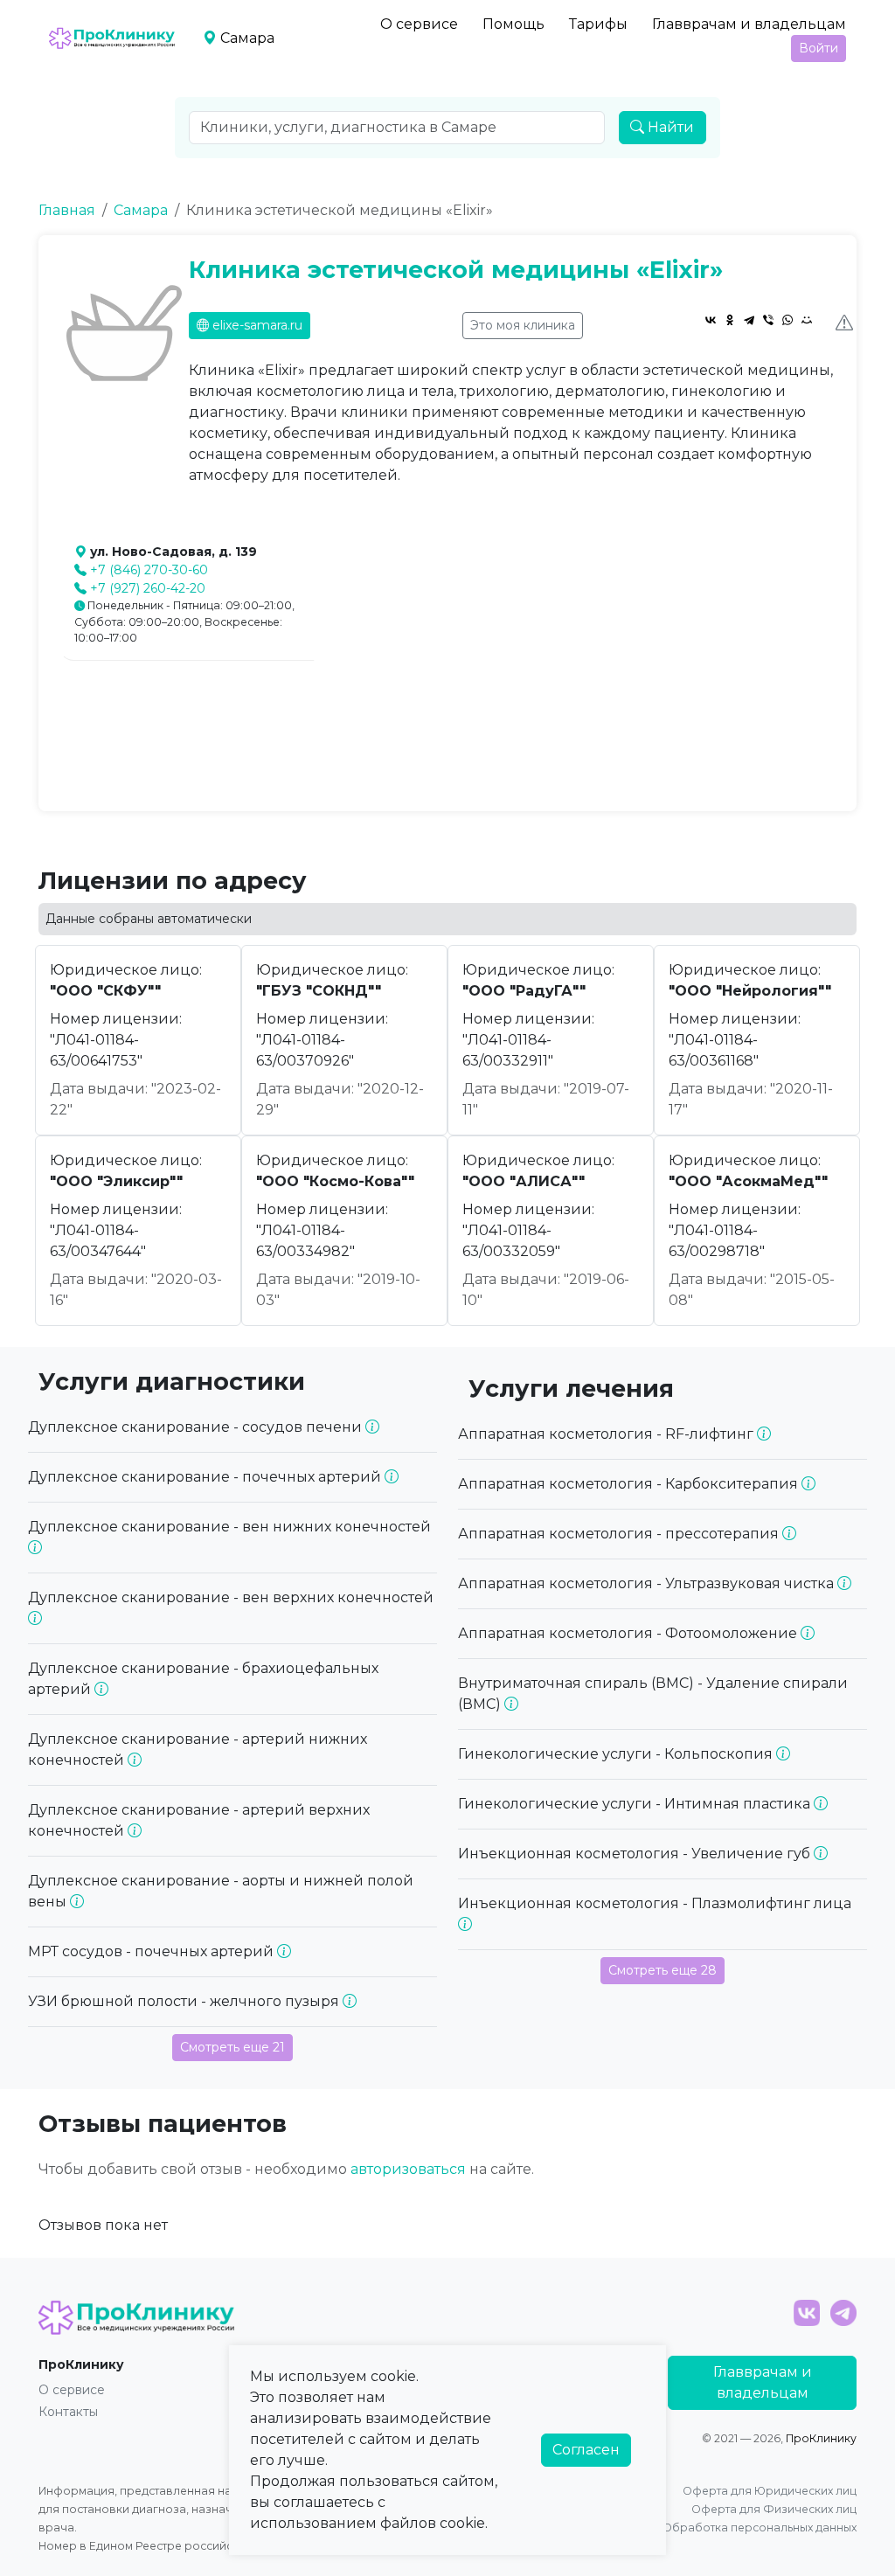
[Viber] (768, 320)
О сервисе (419, 24)
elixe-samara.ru (256, 325)
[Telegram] (749, 320)
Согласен (586, 2450)
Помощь (513, 24)
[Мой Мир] (807, 320)
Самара (141, 210)
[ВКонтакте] (711, 320)
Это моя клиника (523, 325)
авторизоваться (408, 2169)
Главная (67, 210)
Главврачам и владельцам (749, 24)
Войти (819, 48)
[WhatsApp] (787, 320)
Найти (669, 127)
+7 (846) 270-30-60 (149, 570)
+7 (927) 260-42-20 (148, 588)
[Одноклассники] (730, 320)
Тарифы (598, 24)
